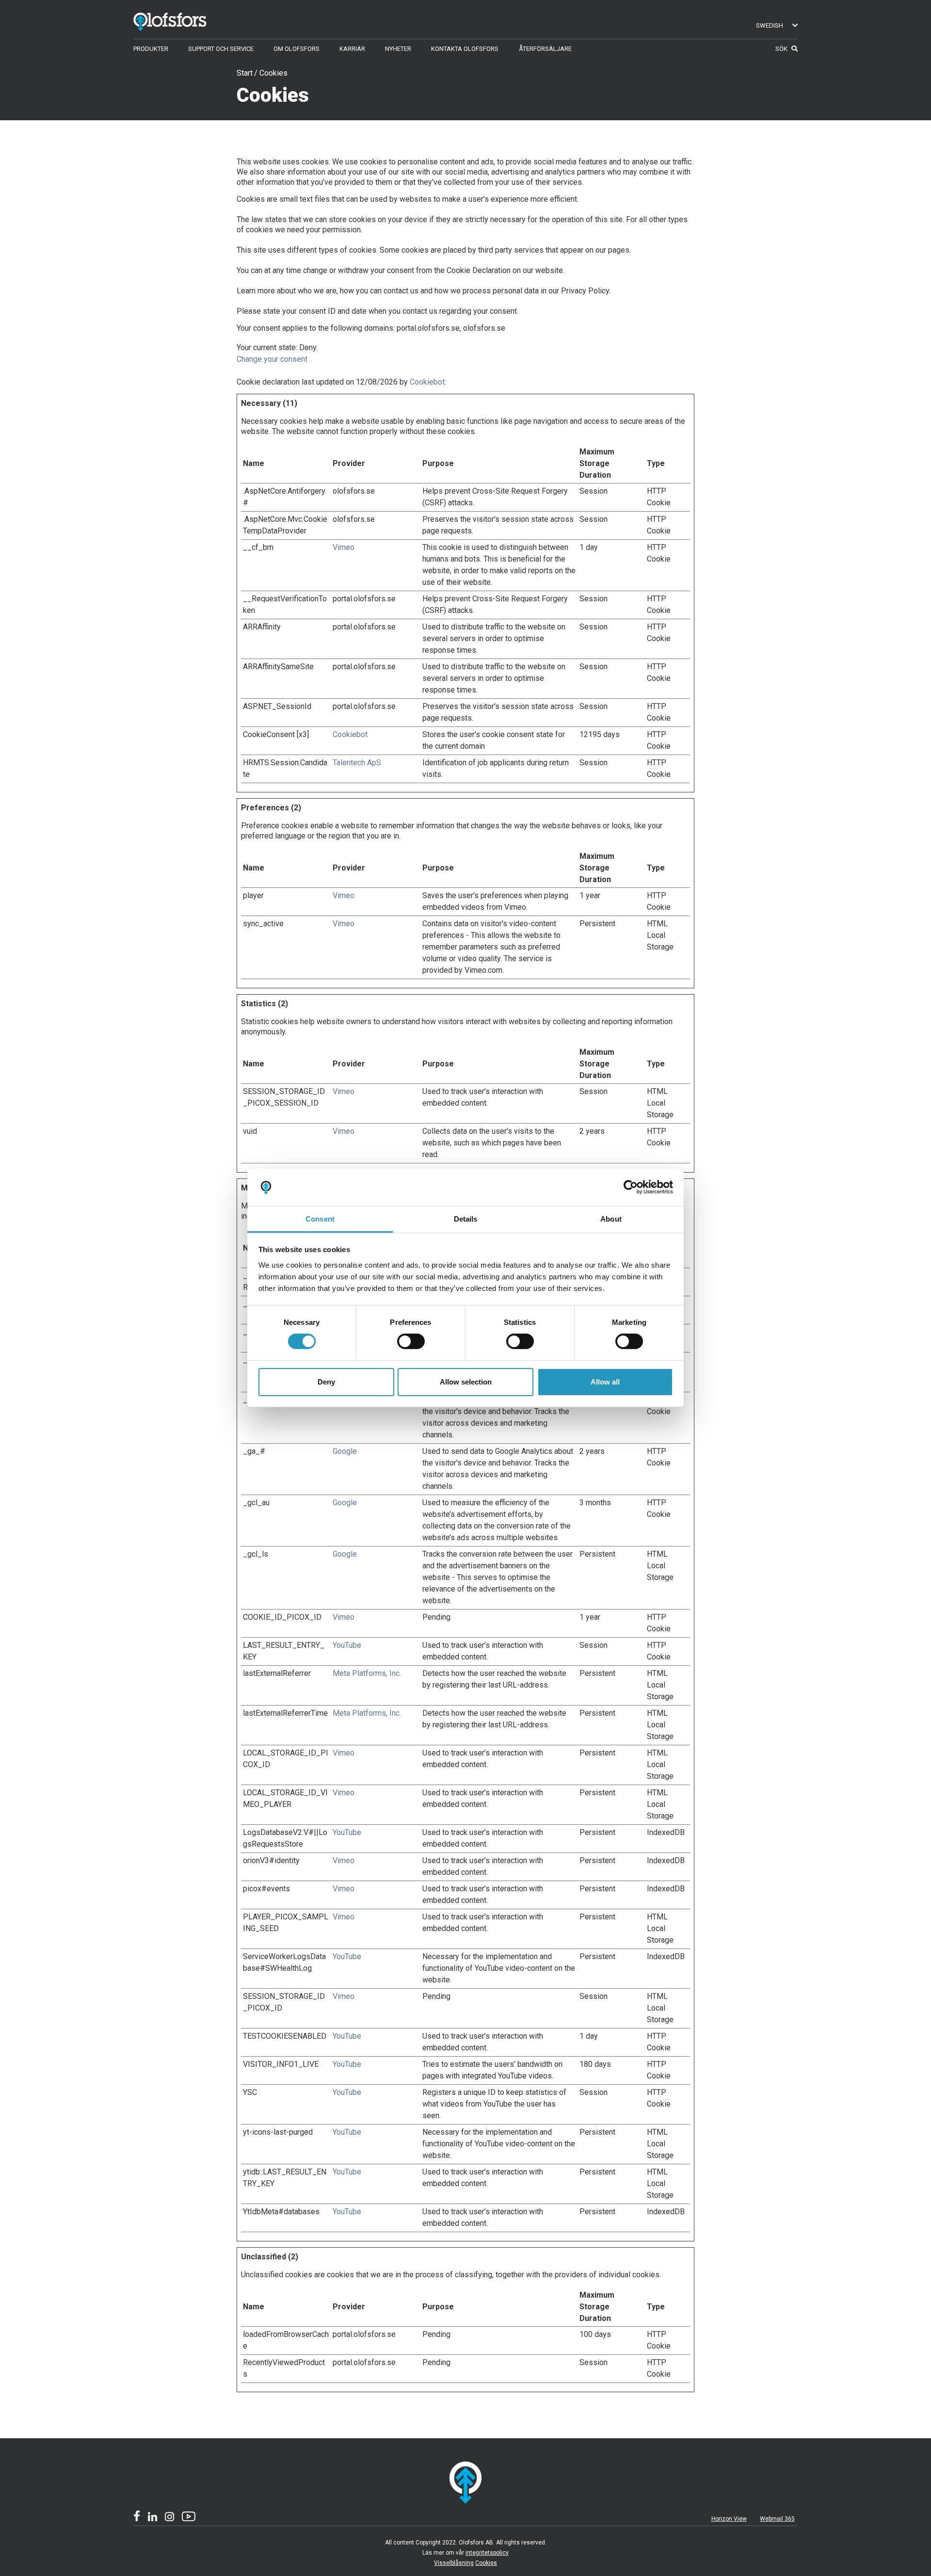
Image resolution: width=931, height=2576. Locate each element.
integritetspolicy (487, 2553)
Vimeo (344, 547)
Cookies (273, 73)
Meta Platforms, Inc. (367, 1673)
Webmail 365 (777, 2519)
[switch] (411, 1341)
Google (345, 1451)
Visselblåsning (454, 2563)
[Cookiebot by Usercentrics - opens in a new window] (631, 1187)
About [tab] (611, 1219)
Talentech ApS (357, 763)
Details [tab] (466, 1219)
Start (245, 73)
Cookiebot (427, 382)
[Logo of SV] (184, 20)
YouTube (347, 1645)
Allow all (605, 1382)
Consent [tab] (320, 1219)
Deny (326, 1382)
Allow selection (466, 1382)
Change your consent (272, 359)
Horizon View (729, 2519)
